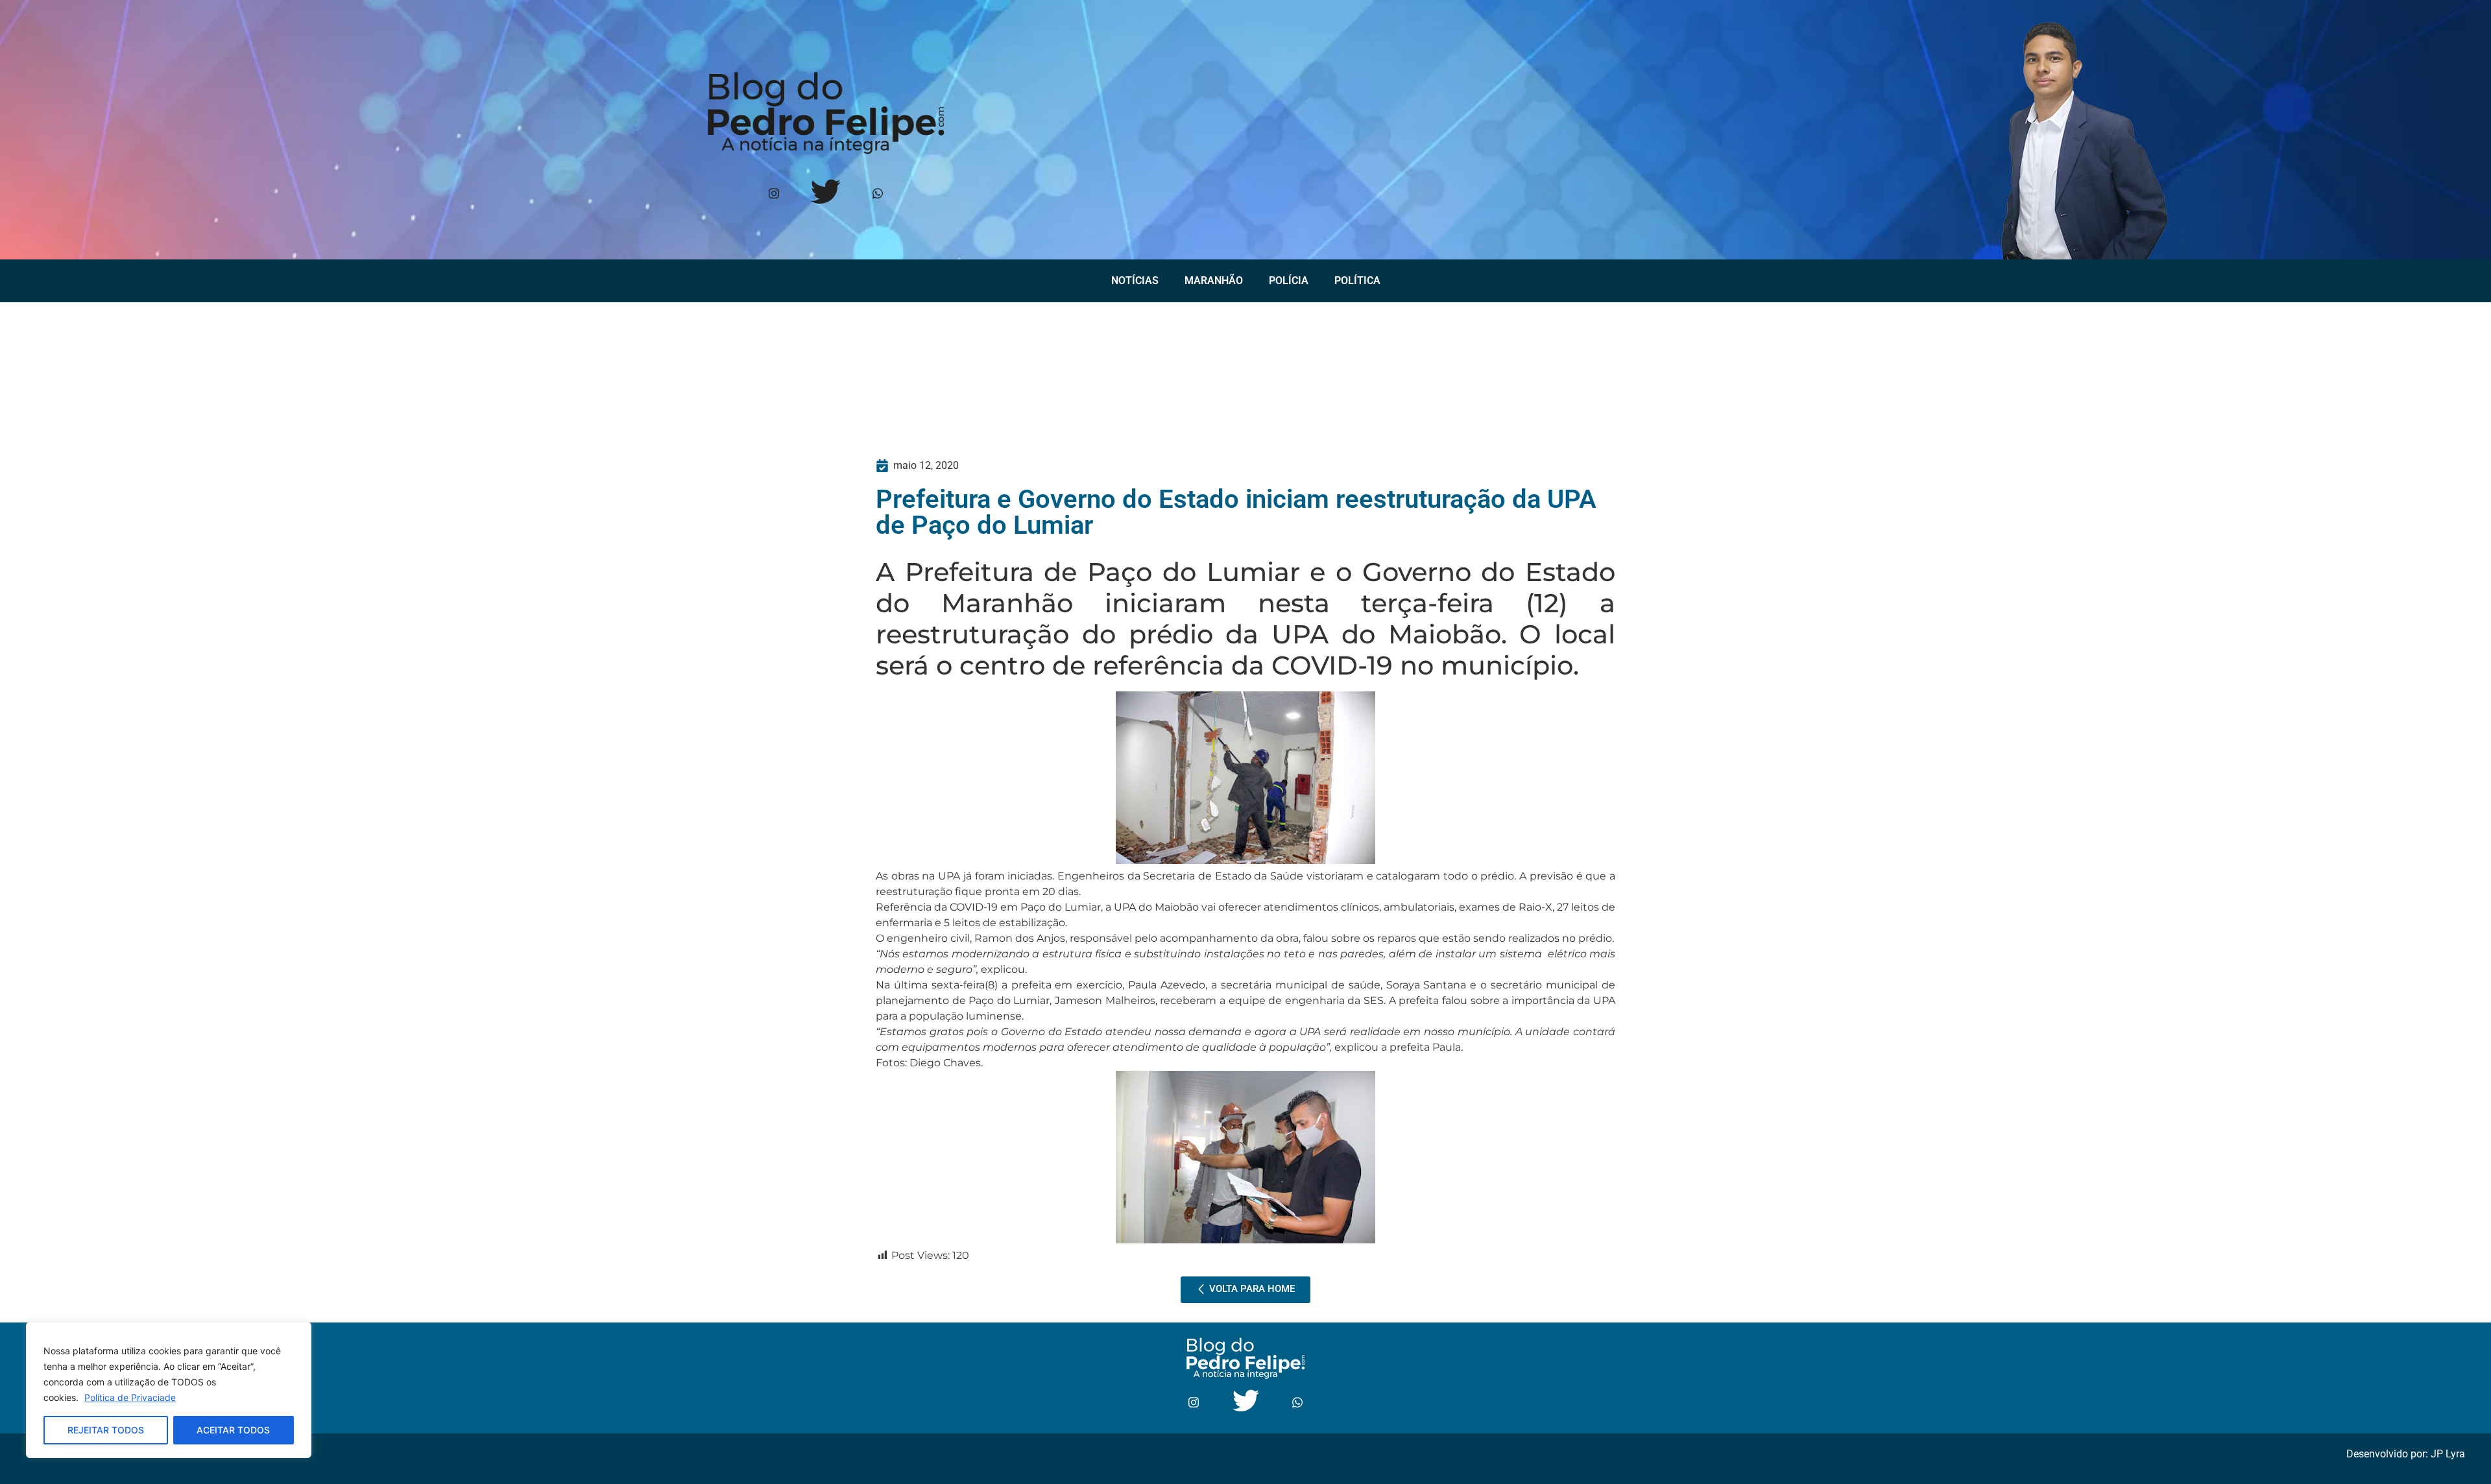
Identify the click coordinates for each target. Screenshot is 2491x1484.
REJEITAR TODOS (106, 1430)
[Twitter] (825, 194)
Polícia (1289, 281)
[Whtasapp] (877, 194)
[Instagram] (774, 194)
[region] (169, 1390)
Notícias (1135, 281)
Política (1357, 281)
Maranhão (1214, 281)
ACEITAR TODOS (233, 1430)
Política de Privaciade (130, 1397)
